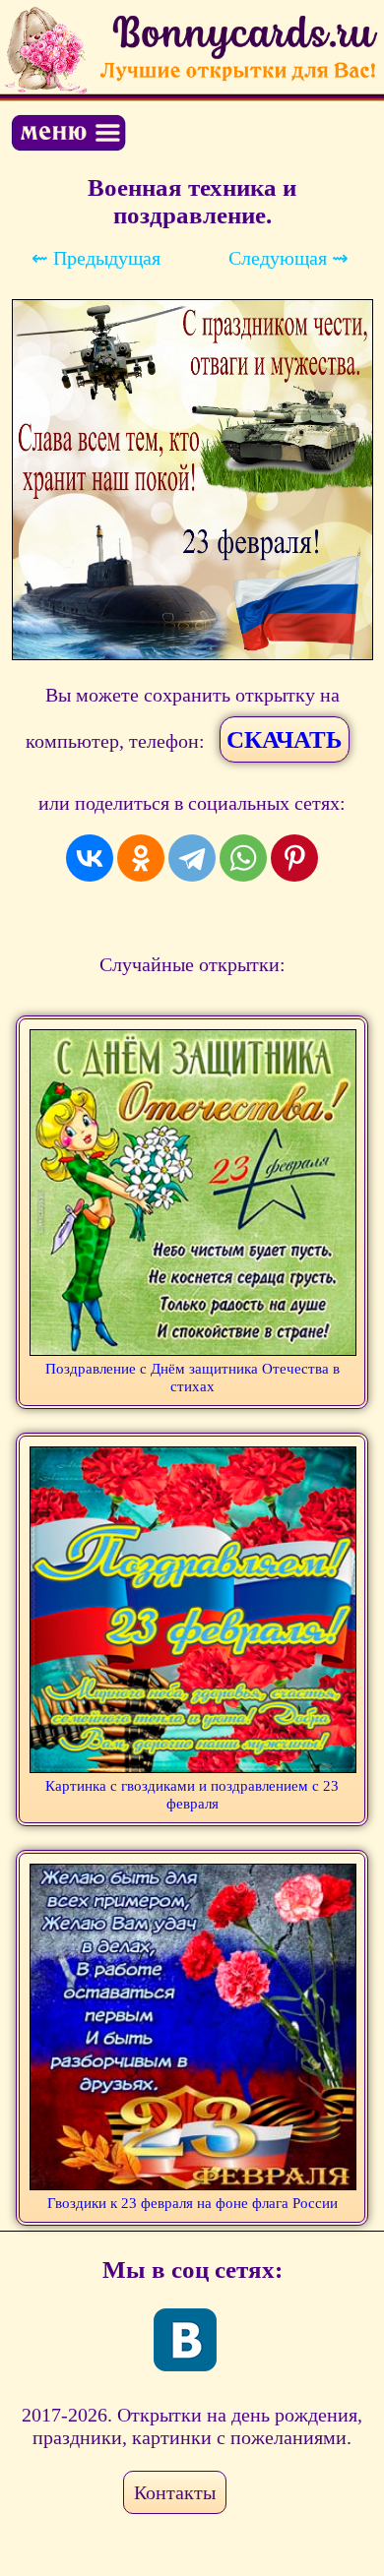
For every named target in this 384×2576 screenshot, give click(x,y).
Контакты (175, 2492)
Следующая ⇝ (288, 258)
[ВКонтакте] (90, 858)
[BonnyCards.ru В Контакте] (185, 2340)
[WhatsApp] (243, 858)
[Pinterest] (294, 858)
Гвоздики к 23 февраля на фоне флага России (192, 2203)
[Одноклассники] (141, 858)
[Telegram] (192, 858)
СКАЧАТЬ (285, 739)
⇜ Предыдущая (96, 258)
